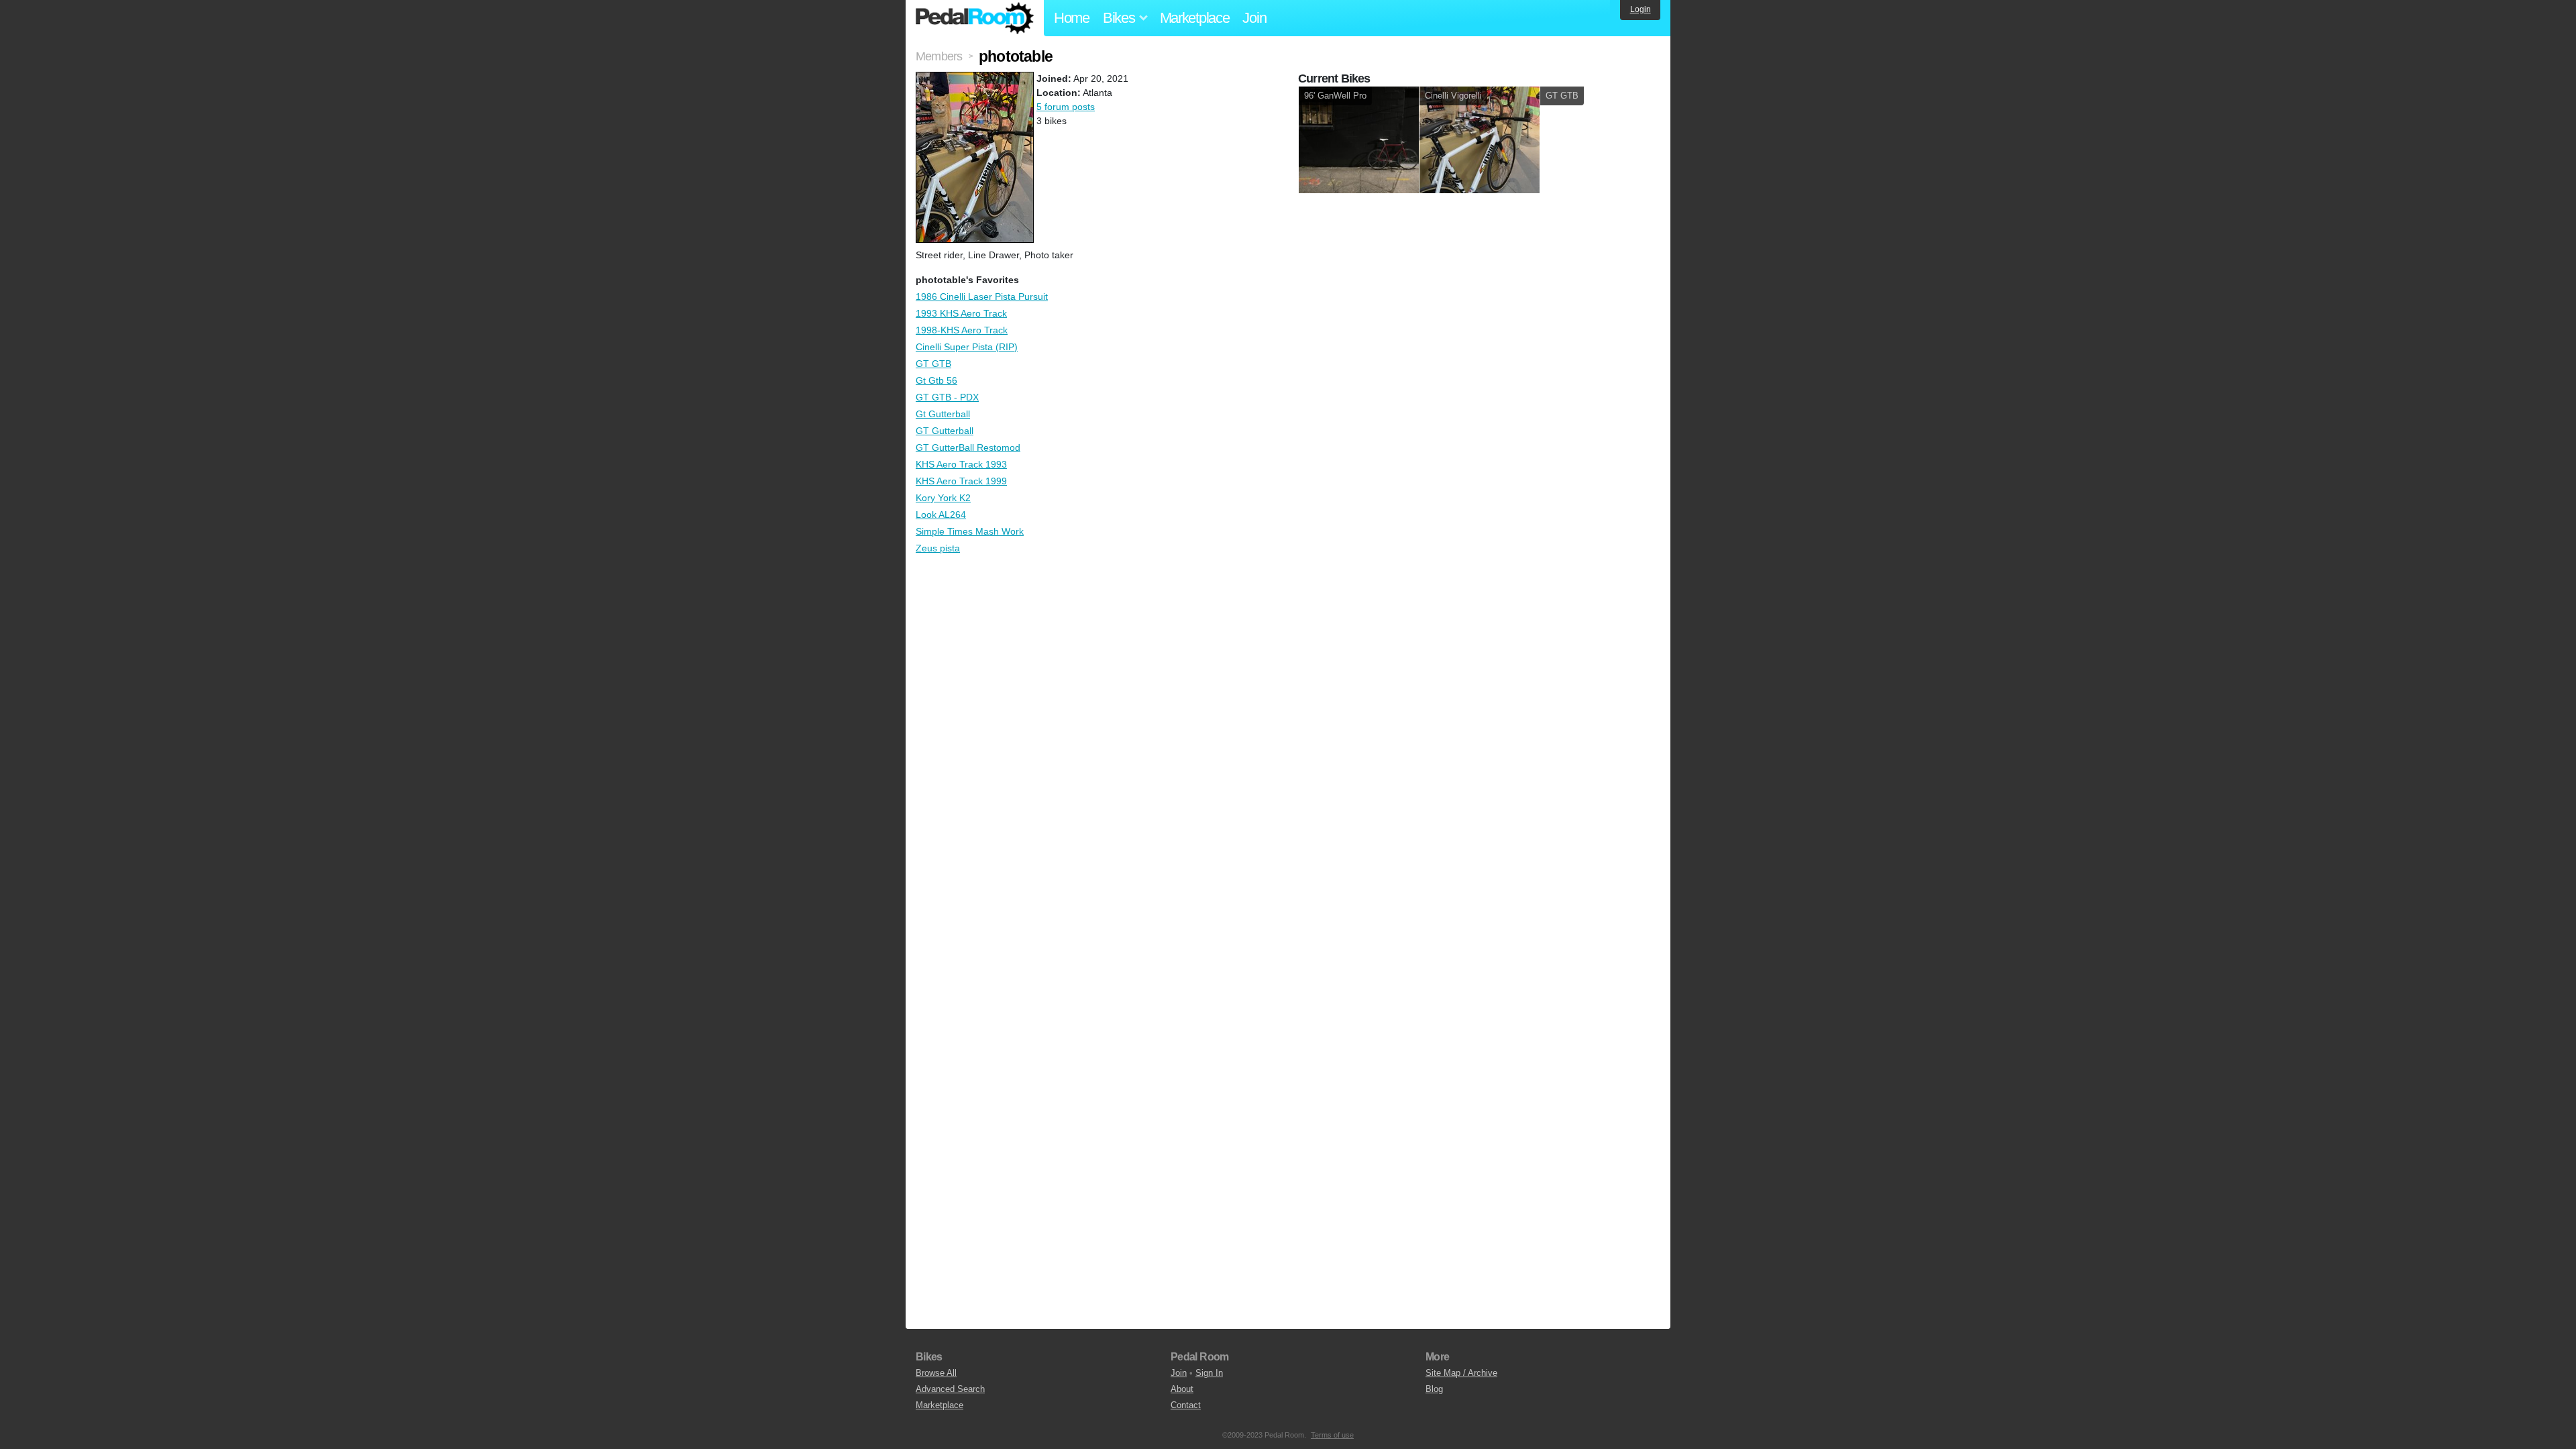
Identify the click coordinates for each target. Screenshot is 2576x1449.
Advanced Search (950, 1389)
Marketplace (1195, 18)
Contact (1186, 1405)
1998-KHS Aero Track (962, 330)
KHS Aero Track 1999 (961, 481)
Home (1072, 18)
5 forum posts (1066, 107)
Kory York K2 (943, 498)
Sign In (1209, 1373)
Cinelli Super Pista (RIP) (967, 347)
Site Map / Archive (1461, 1373)
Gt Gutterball (943, 414)
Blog (1434, 1389)
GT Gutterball (945, 431)
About (1182, 1389)
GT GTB (933, 364)
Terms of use (1332, 1435)
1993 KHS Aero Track (961, 313)
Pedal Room (975, 18)
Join (1254, 18)
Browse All (936, 1373)
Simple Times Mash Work (970, 531)
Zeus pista (938, 548)
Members (939, 56)
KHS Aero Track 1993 (961, 464)
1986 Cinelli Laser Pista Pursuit (982, 297)
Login (1641, 9)
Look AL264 (941, 515)
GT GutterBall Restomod (968, 447)
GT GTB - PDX (947, 397)
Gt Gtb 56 (936, 380)
